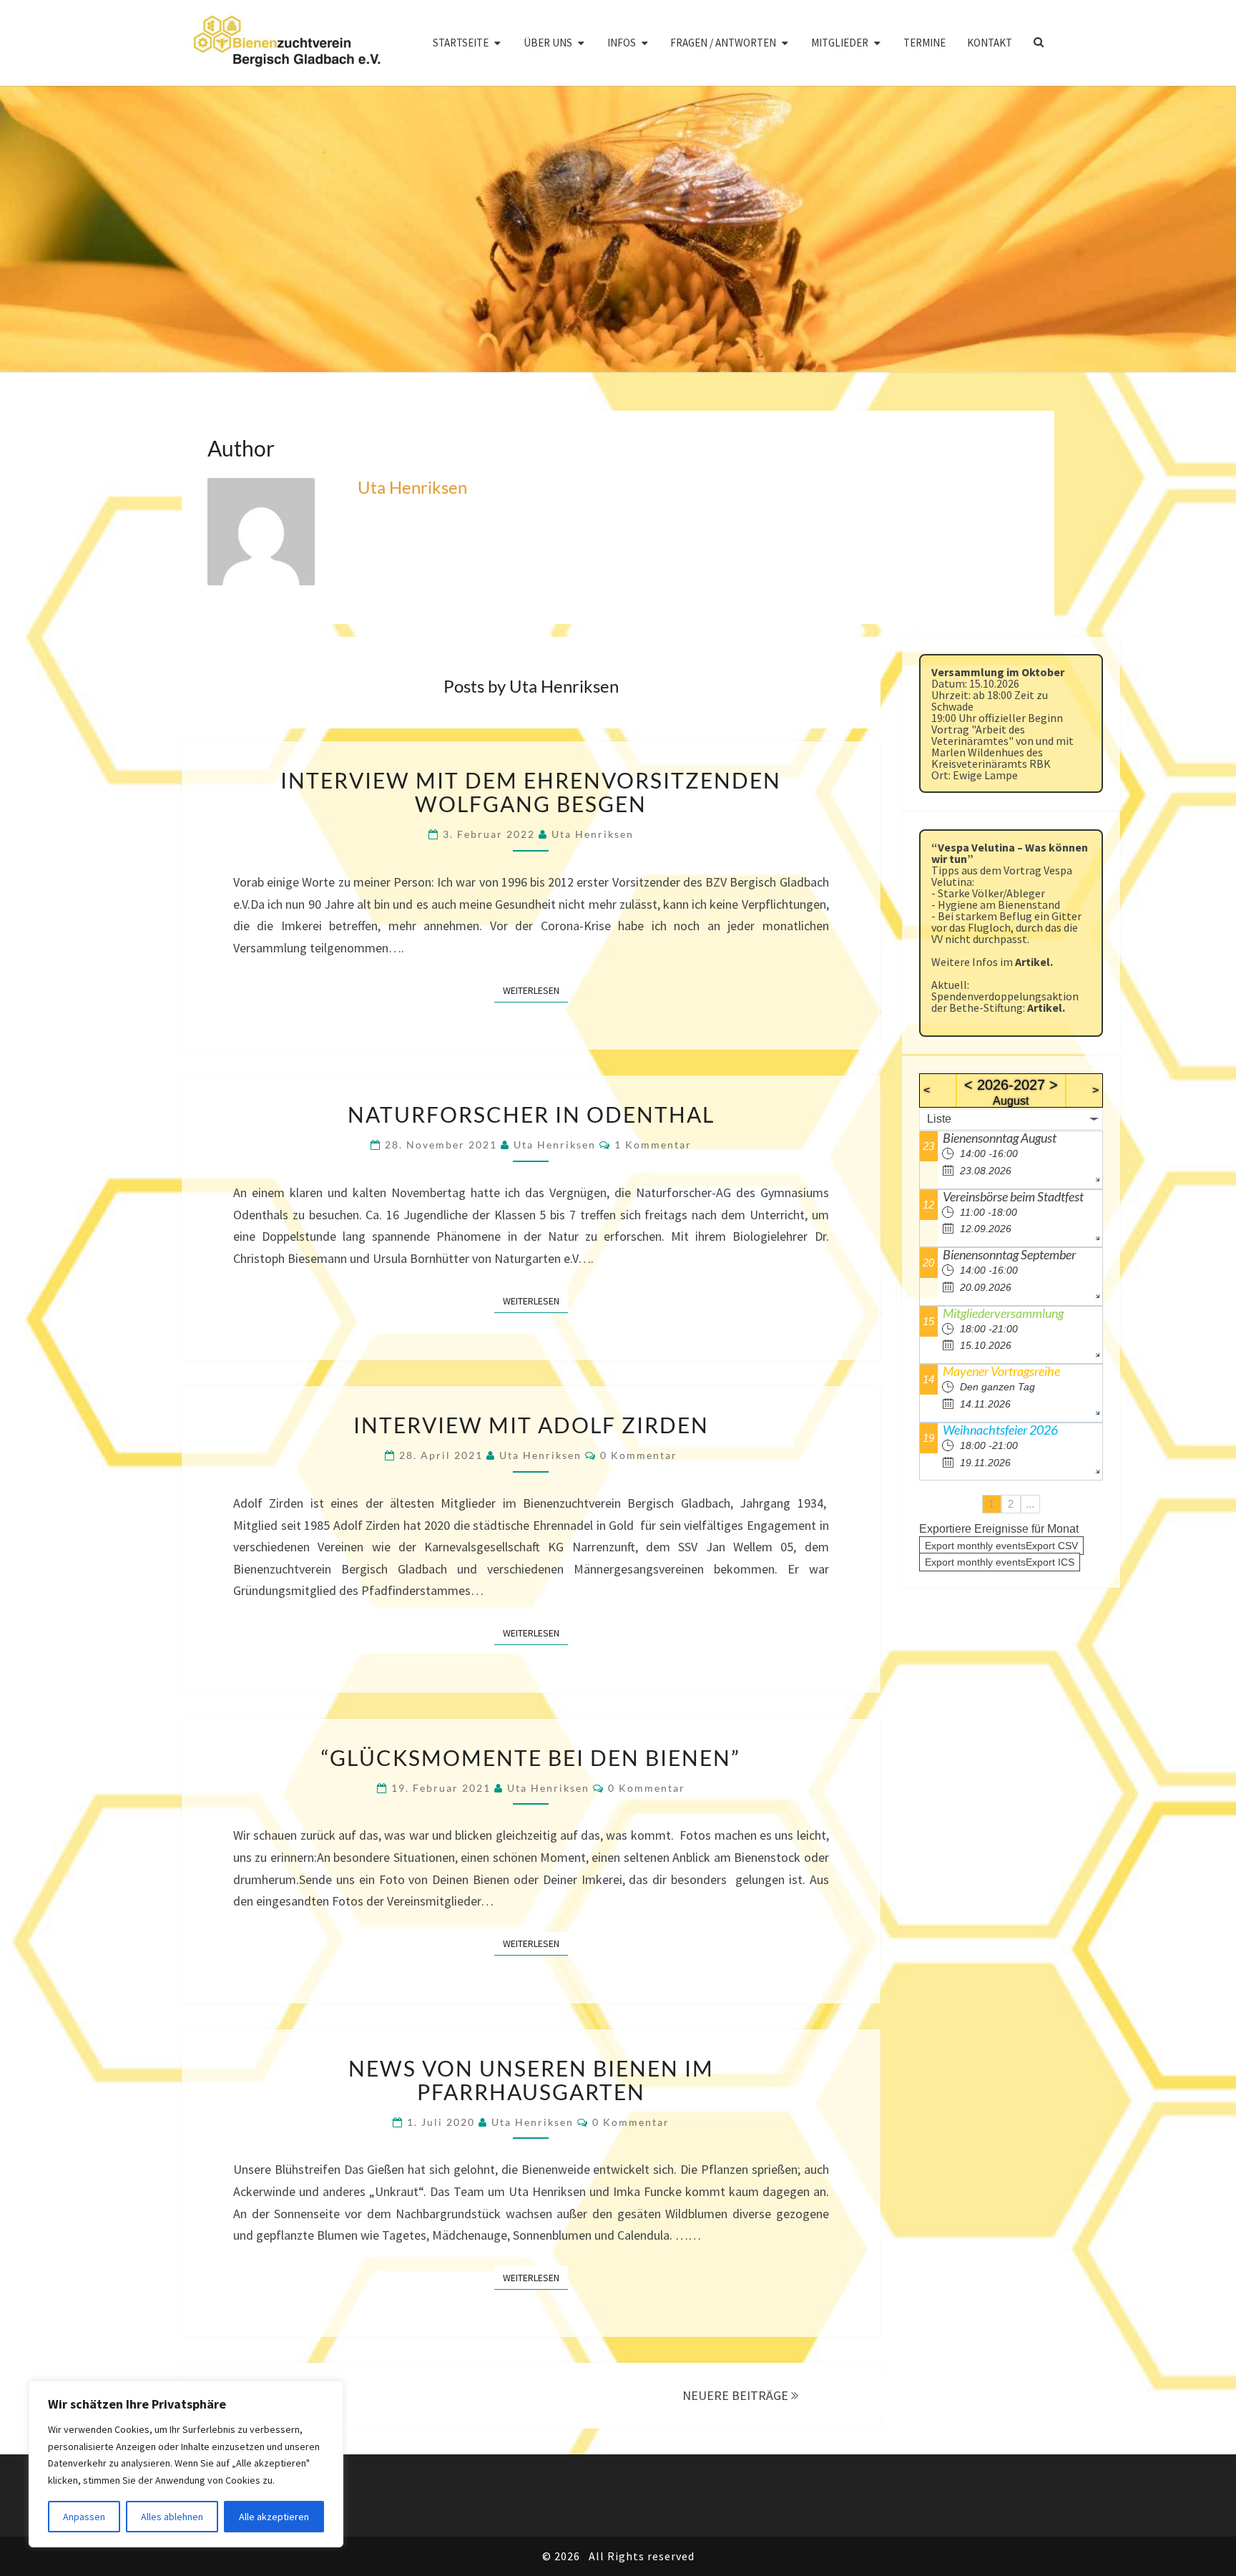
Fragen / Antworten (723, 43)
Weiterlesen (535, 990)
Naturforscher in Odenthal (531, 1114)
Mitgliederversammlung (1003, 1313)
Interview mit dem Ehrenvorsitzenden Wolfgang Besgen (531, 792)
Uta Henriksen (412, 487)
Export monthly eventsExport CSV (1001, 1546)
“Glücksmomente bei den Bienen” (531, 1757)
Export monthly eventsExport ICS (1000, 1562)
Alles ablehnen (172, 2517)
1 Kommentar (653, 1145)
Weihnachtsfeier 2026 (1000, 1430)
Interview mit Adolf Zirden (531, 1425)
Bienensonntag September (1009, 1254)
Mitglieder (840, 43)
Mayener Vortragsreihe (1001, 1371)
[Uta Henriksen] (261, 536)
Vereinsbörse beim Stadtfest (1013, 1196)
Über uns (548, 43)
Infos (622, 43)
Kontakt (990, 43)
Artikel (1033, 962)
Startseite (461, 43)
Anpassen (84, 2517)
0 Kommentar (639, 1455)
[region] (186, 2464)
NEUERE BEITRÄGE (737, 2395)
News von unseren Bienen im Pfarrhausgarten (531, 2080)
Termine (924, 43)
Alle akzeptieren (274, 2517)
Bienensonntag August (1000, 1138)
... (1030, 1504)
